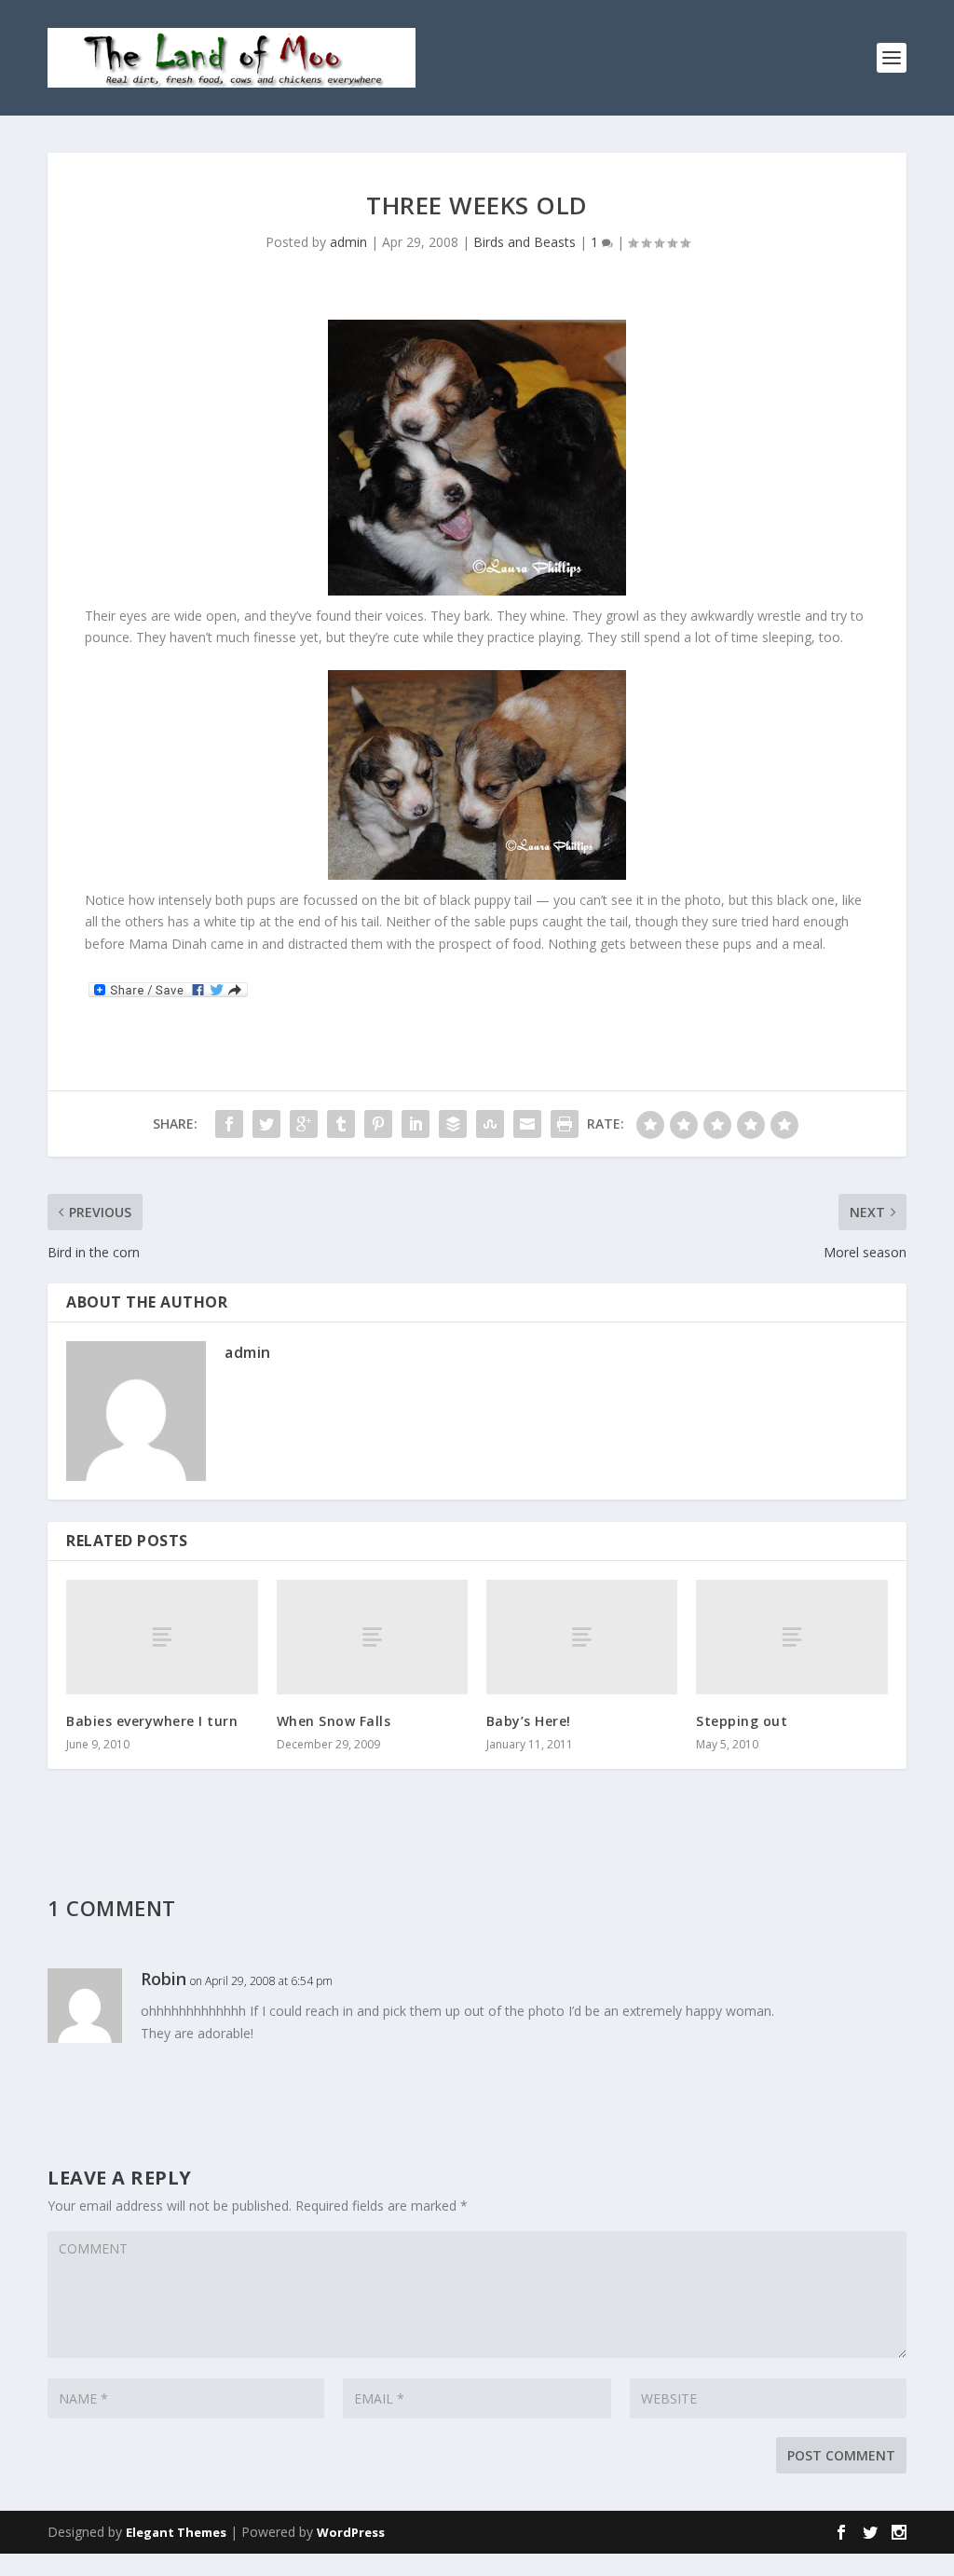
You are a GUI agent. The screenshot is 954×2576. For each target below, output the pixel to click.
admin (348, 242)
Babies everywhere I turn (152, 1721)
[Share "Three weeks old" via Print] (565, 1124)
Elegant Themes (176, 2532)
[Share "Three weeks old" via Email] (527, 1124)
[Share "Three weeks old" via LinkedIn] (416, 1124)
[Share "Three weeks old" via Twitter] (266, 1124)
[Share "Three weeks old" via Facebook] (229, 1124)
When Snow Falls (334, 1721)
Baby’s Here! (529, 1721)
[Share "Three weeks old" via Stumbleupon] (490, 1124)
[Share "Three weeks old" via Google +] (304, 1124)
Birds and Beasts (525, 242)
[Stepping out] (791, 1637)
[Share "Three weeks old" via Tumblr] (341, 1124)
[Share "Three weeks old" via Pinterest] (378, 1124)
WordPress (351, 2532)
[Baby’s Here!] (582, 1637)
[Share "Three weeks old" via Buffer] (453, 1124)
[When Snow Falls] (372, 1637)
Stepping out (742, 1721)
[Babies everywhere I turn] (162, 1637)
